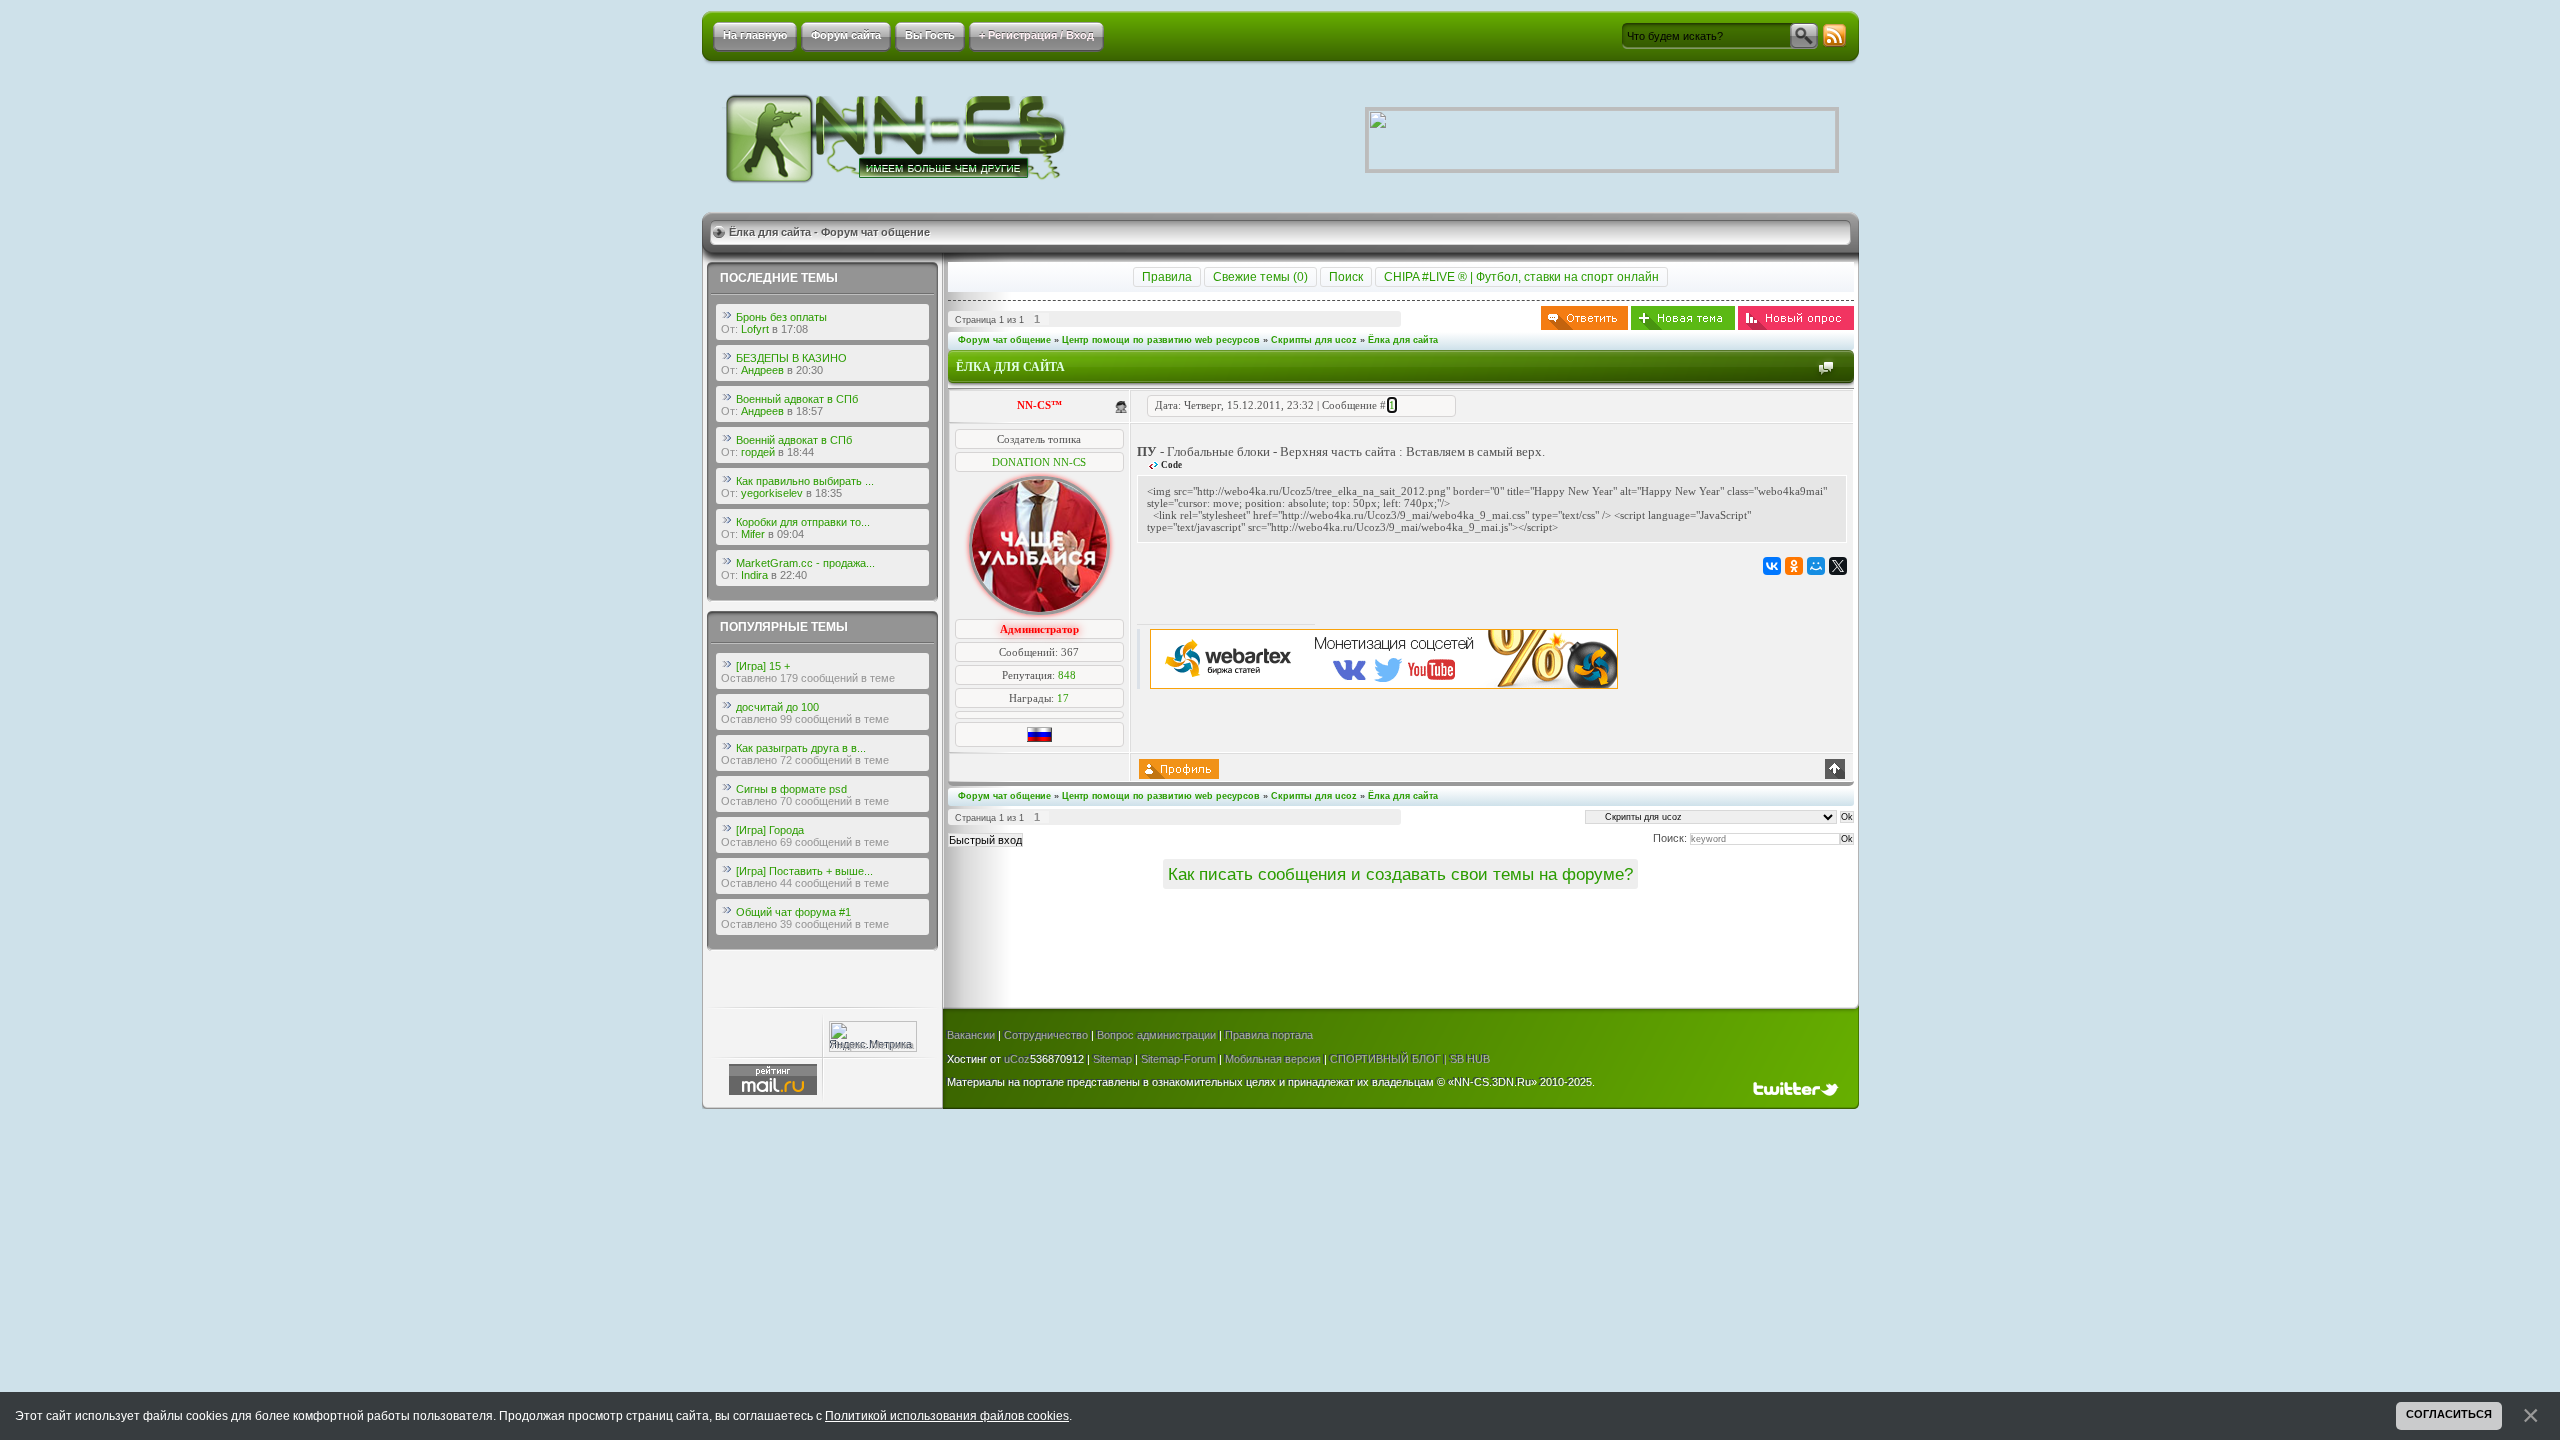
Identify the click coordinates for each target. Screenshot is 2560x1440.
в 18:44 (796, 452)
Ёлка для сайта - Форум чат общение (829, 232)
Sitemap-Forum (1178, 1059)
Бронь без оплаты (781, 317)
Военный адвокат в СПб (797, 399)
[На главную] (897, 138)
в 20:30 (805, 370)
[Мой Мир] (1816, 566)
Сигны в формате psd (791, 789)
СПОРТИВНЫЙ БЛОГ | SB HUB (1410, 1059)
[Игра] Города (770, 830)
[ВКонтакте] (1772, 566)
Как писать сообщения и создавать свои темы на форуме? (1400, 874)
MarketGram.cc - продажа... (805, 563)
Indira (754, 575)
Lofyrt (755, 329)
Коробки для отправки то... (803, 522)
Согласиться (2449, 1414)
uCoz (1017, 1059)
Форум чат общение (1004, 340)
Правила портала (1269, 1035)
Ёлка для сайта (1403, 340)
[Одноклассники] (1794, 566)
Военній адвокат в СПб (794, 440)
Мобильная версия (1273, 1059)
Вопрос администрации (1156, 1035)
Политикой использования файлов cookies (947, 1416)
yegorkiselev (772, 493)
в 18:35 (824, 493)
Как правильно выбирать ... (805, 481)
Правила (1167, 277)
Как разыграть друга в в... (801, 748)
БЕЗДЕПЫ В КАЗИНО (791, 358)
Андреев (762, 370)
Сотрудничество (1046, 1035)
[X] (1838, 566)
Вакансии (971, 1035)
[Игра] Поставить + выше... (804, 871)
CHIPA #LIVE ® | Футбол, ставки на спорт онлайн (1521, 277)
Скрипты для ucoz (1314, 340)
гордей (758, 452)
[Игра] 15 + (763, 666)
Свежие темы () (1260, 277)
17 (1063, 698)
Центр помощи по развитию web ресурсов (1161, 340)
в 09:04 (786, 534)
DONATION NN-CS (1039, 462)
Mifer (753, 534)
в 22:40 (789, 575)
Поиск (1346, 277)
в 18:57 (805, 411)
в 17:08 (790, 329)
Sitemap (1112, 1059)
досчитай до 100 (777, 707)
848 (1067, 675)
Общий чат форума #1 (793, 912)
